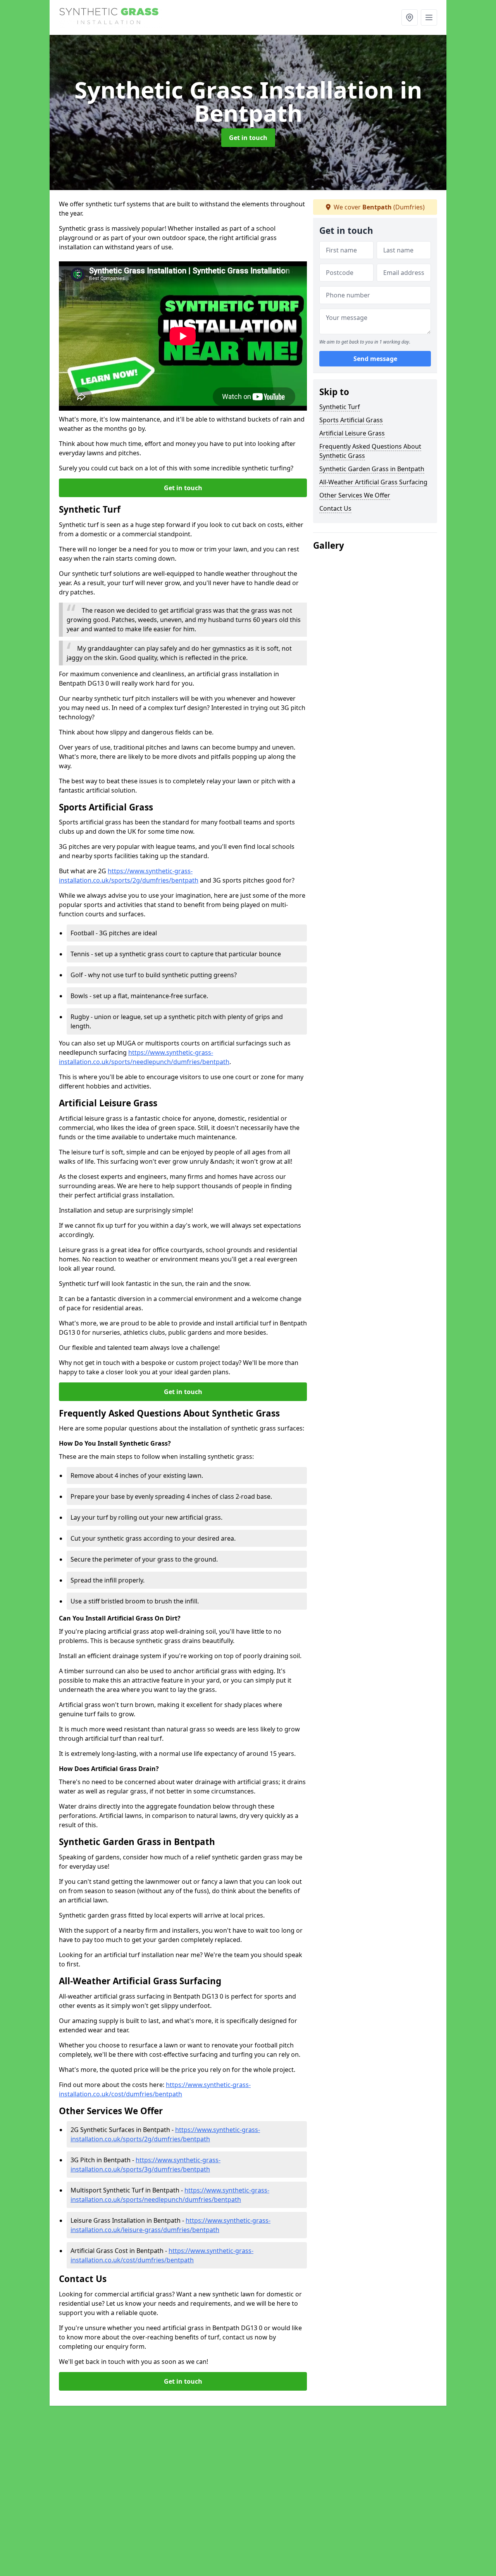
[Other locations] (410, 17)
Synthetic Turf (340, 407)
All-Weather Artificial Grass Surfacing (373, 482)
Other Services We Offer (355, 495)
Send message (375, 359)
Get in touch (248, 138)
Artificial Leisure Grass (352, 433)
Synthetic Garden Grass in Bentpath (372, 469)
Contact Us (335, 508)
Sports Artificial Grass (351, 420)
